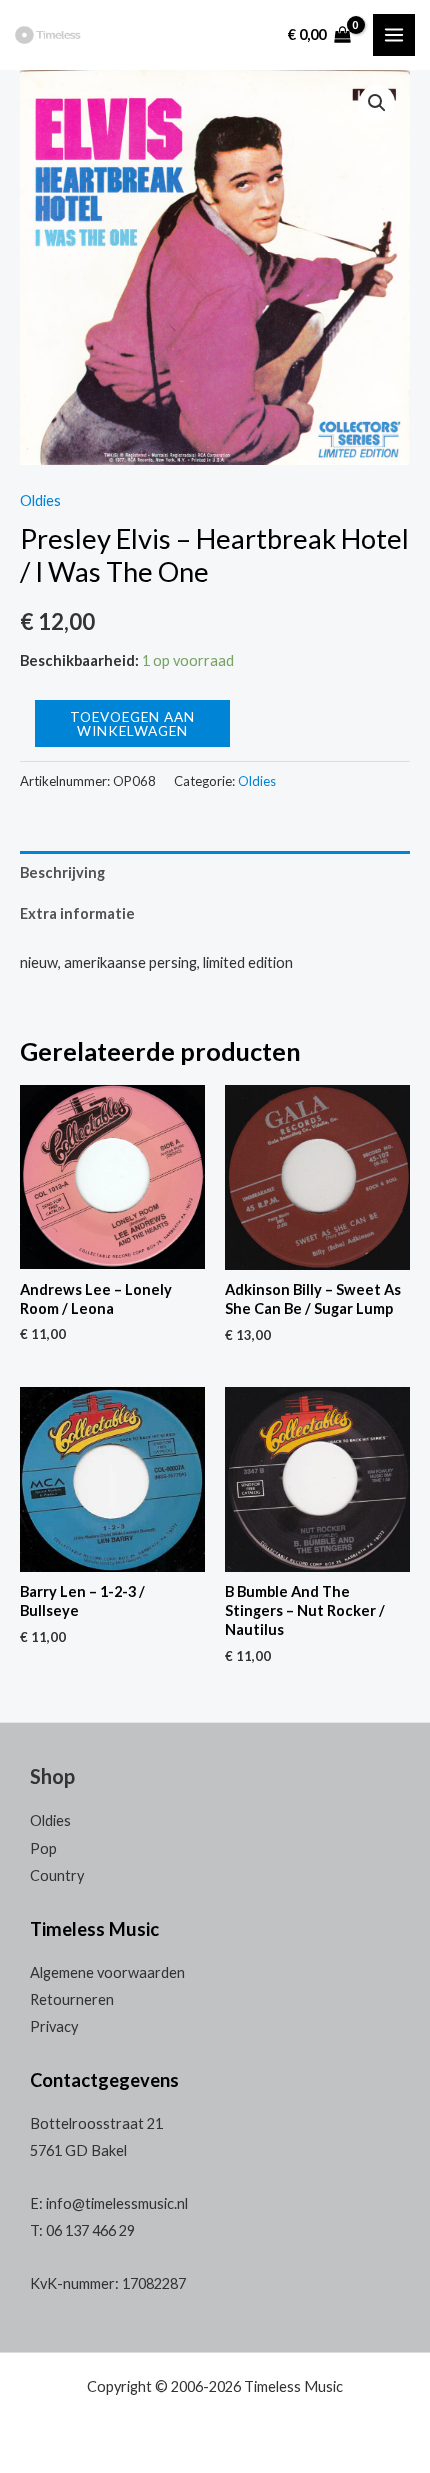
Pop (43, 1848)
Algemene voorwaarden (107, 1972)
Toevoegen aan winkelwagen (132, 723)
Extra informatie (77, 913)
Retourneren (72, 1999)
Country (57, 1875)
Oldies (40, 500)
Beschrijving (62, 872)
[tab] (215, 872)
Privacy (54, 2026)
